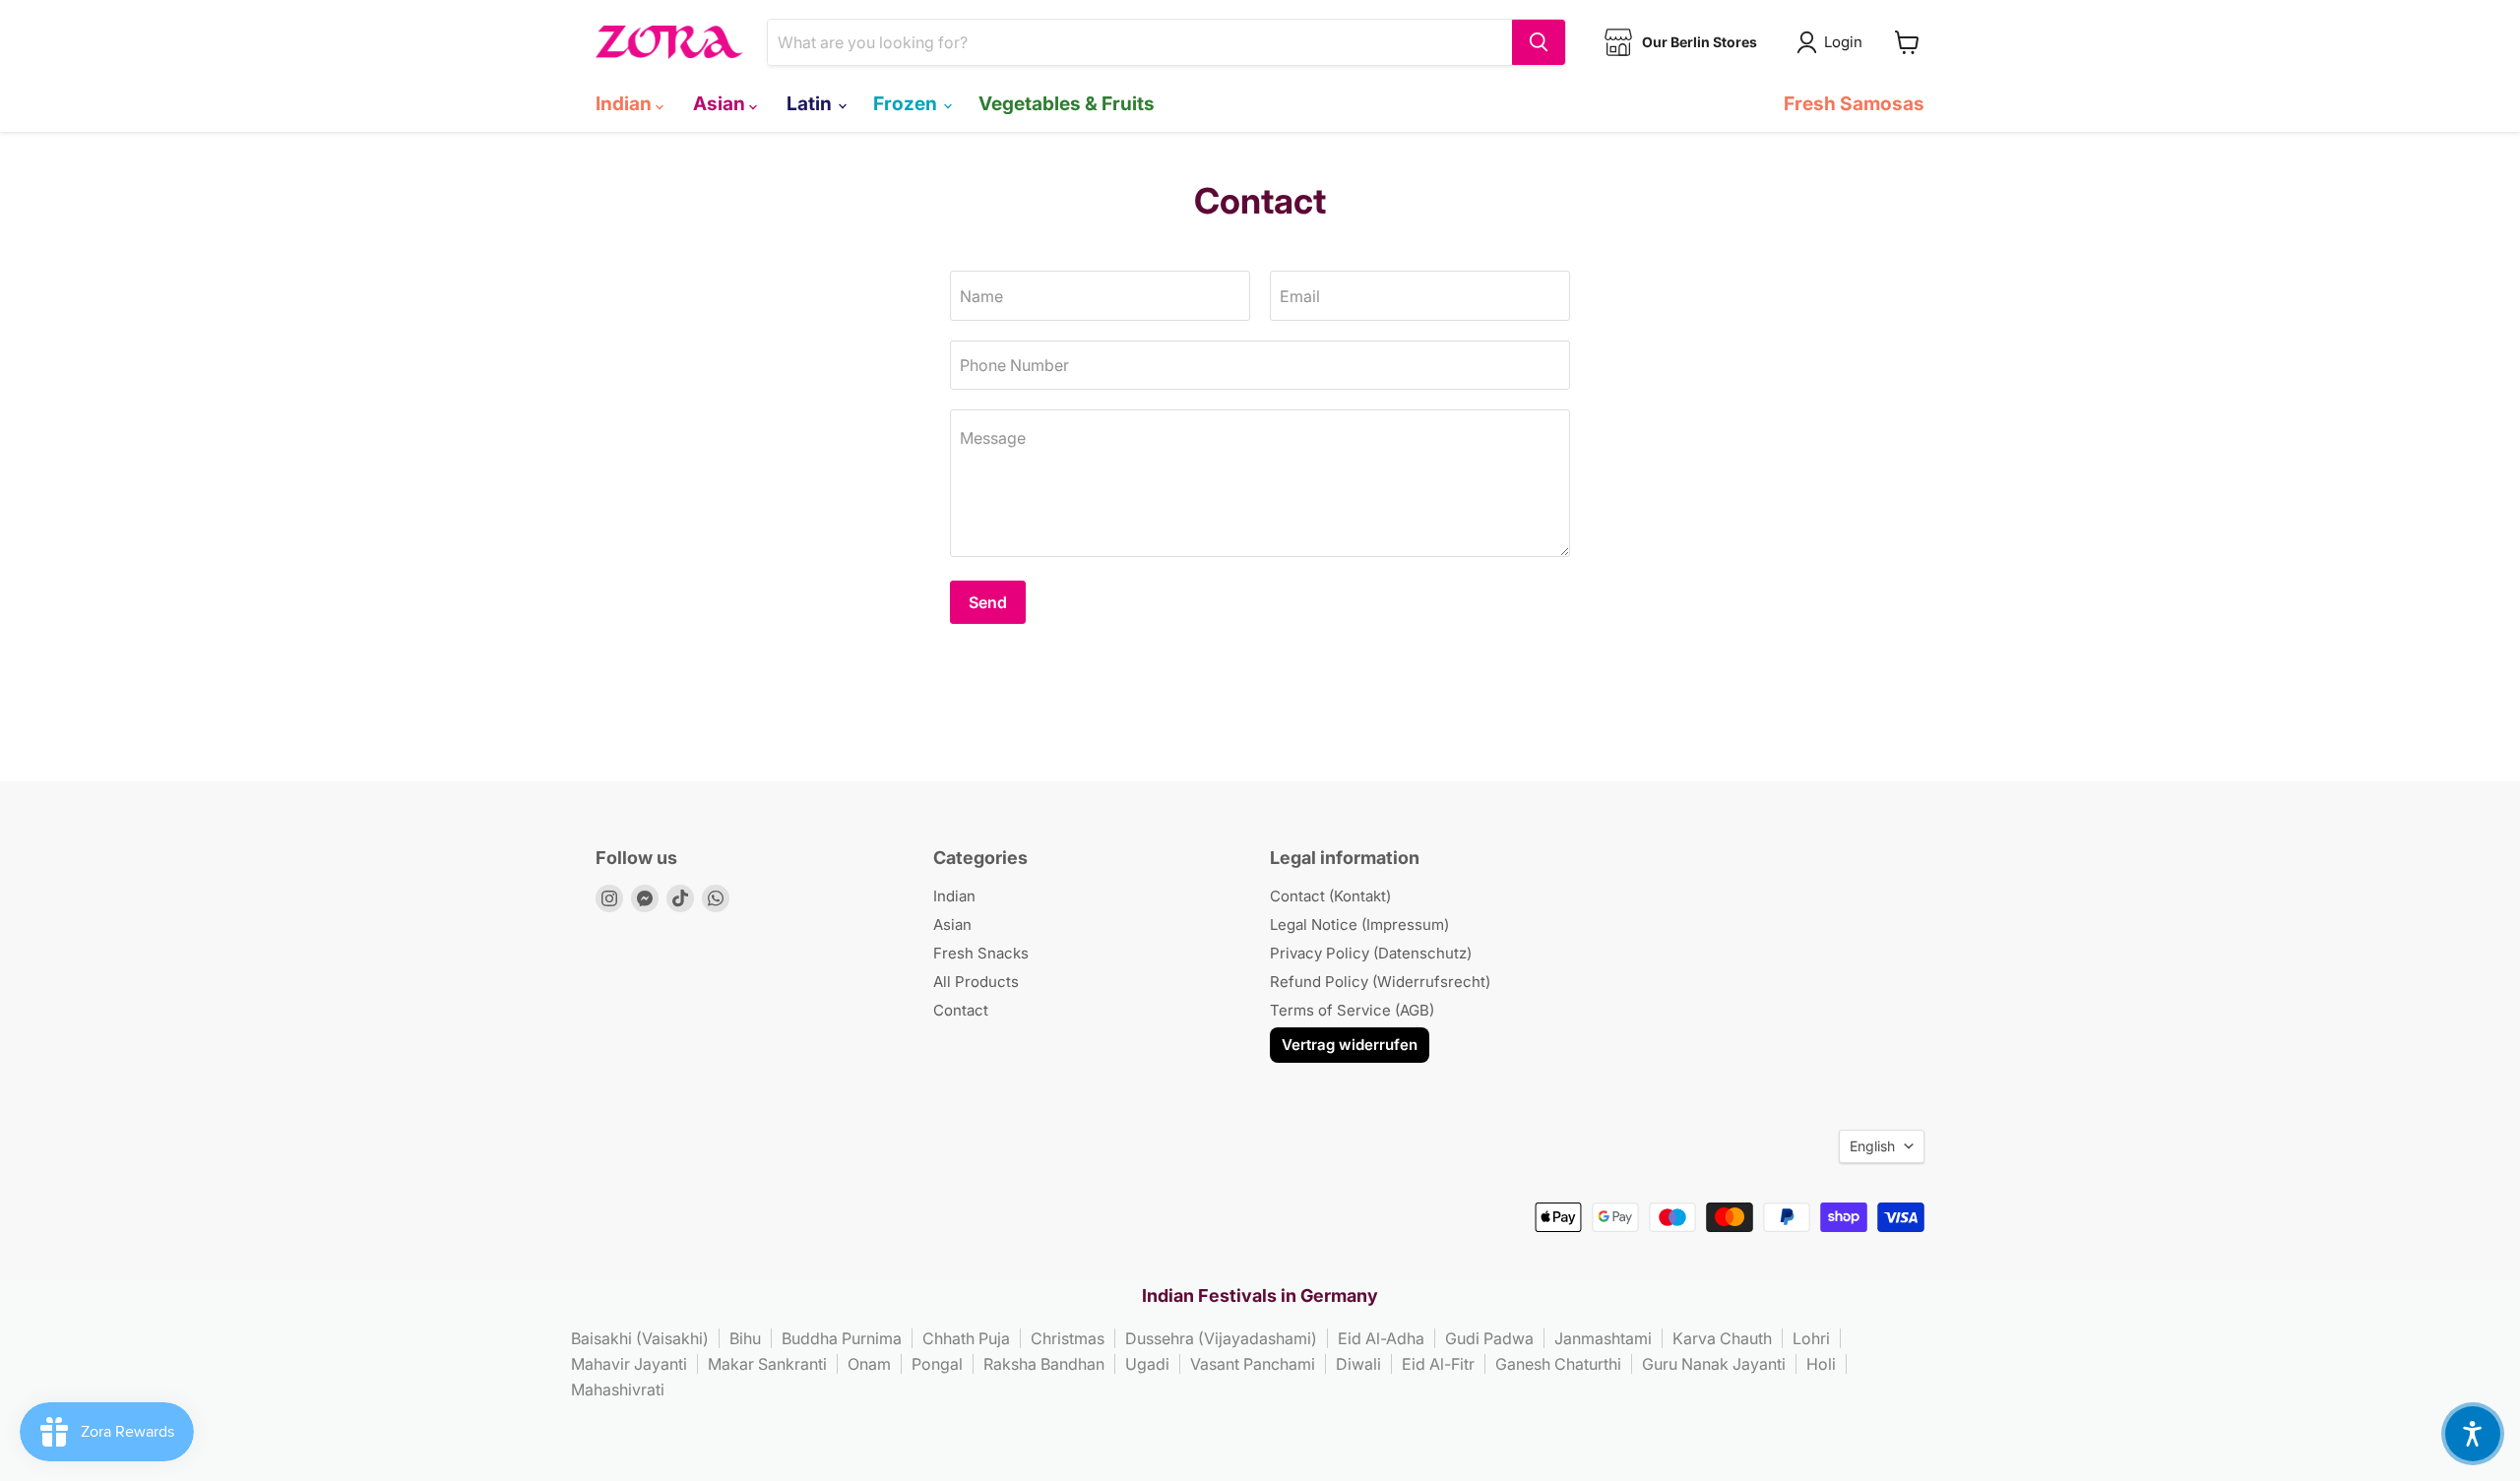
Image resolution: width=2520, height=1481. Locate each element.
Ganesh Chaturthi (1558, 1364)
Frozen (907, 103)
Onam (869, 1364)
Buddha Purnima (842, 1338)
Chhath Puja (966, 1338)
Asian (721, 103)
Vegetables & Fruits (1067, 103)
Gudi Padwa (1489, 1338)
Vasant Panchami (1253, 1364)
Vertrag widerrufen (1350, 1045)
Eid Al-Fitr (1438, 1364)
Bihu (745, 1338)
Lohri (1811, 1338)
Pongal (937, 1364)
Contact (961, 1010)
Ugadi (1147, 1364)
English (1872, 1146)
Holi (1821, 1364)
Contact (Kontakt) (1330, 896)
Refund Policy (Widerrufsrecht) (1380, 982)
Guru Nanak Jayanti (1714, 1364)
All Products (976, 982)
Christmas (1068, 1338)
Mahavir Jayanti (629, 1364)
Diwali (1358, 1364)
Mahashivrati (618, 1389)
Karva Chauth (1722, 1338)
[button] (2473, 1434)
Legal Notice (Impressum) (1359, 925)
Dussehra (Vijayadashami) (1221, 1338)
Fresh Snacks (981, 953)
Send (988, 602)
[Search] (1539, 42)
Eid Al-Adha (1381, 1338)
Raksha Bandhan (1044, 1364)
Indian (626, 103)
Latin (811, 103)
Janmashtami (1603, 1338)
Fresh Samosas (1854, 103)
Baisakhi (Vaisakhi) (640, 1338)
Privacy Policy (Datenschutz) (1371, 953)
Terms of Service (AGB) (1352, 1010)
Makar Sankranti (767, 1364)
